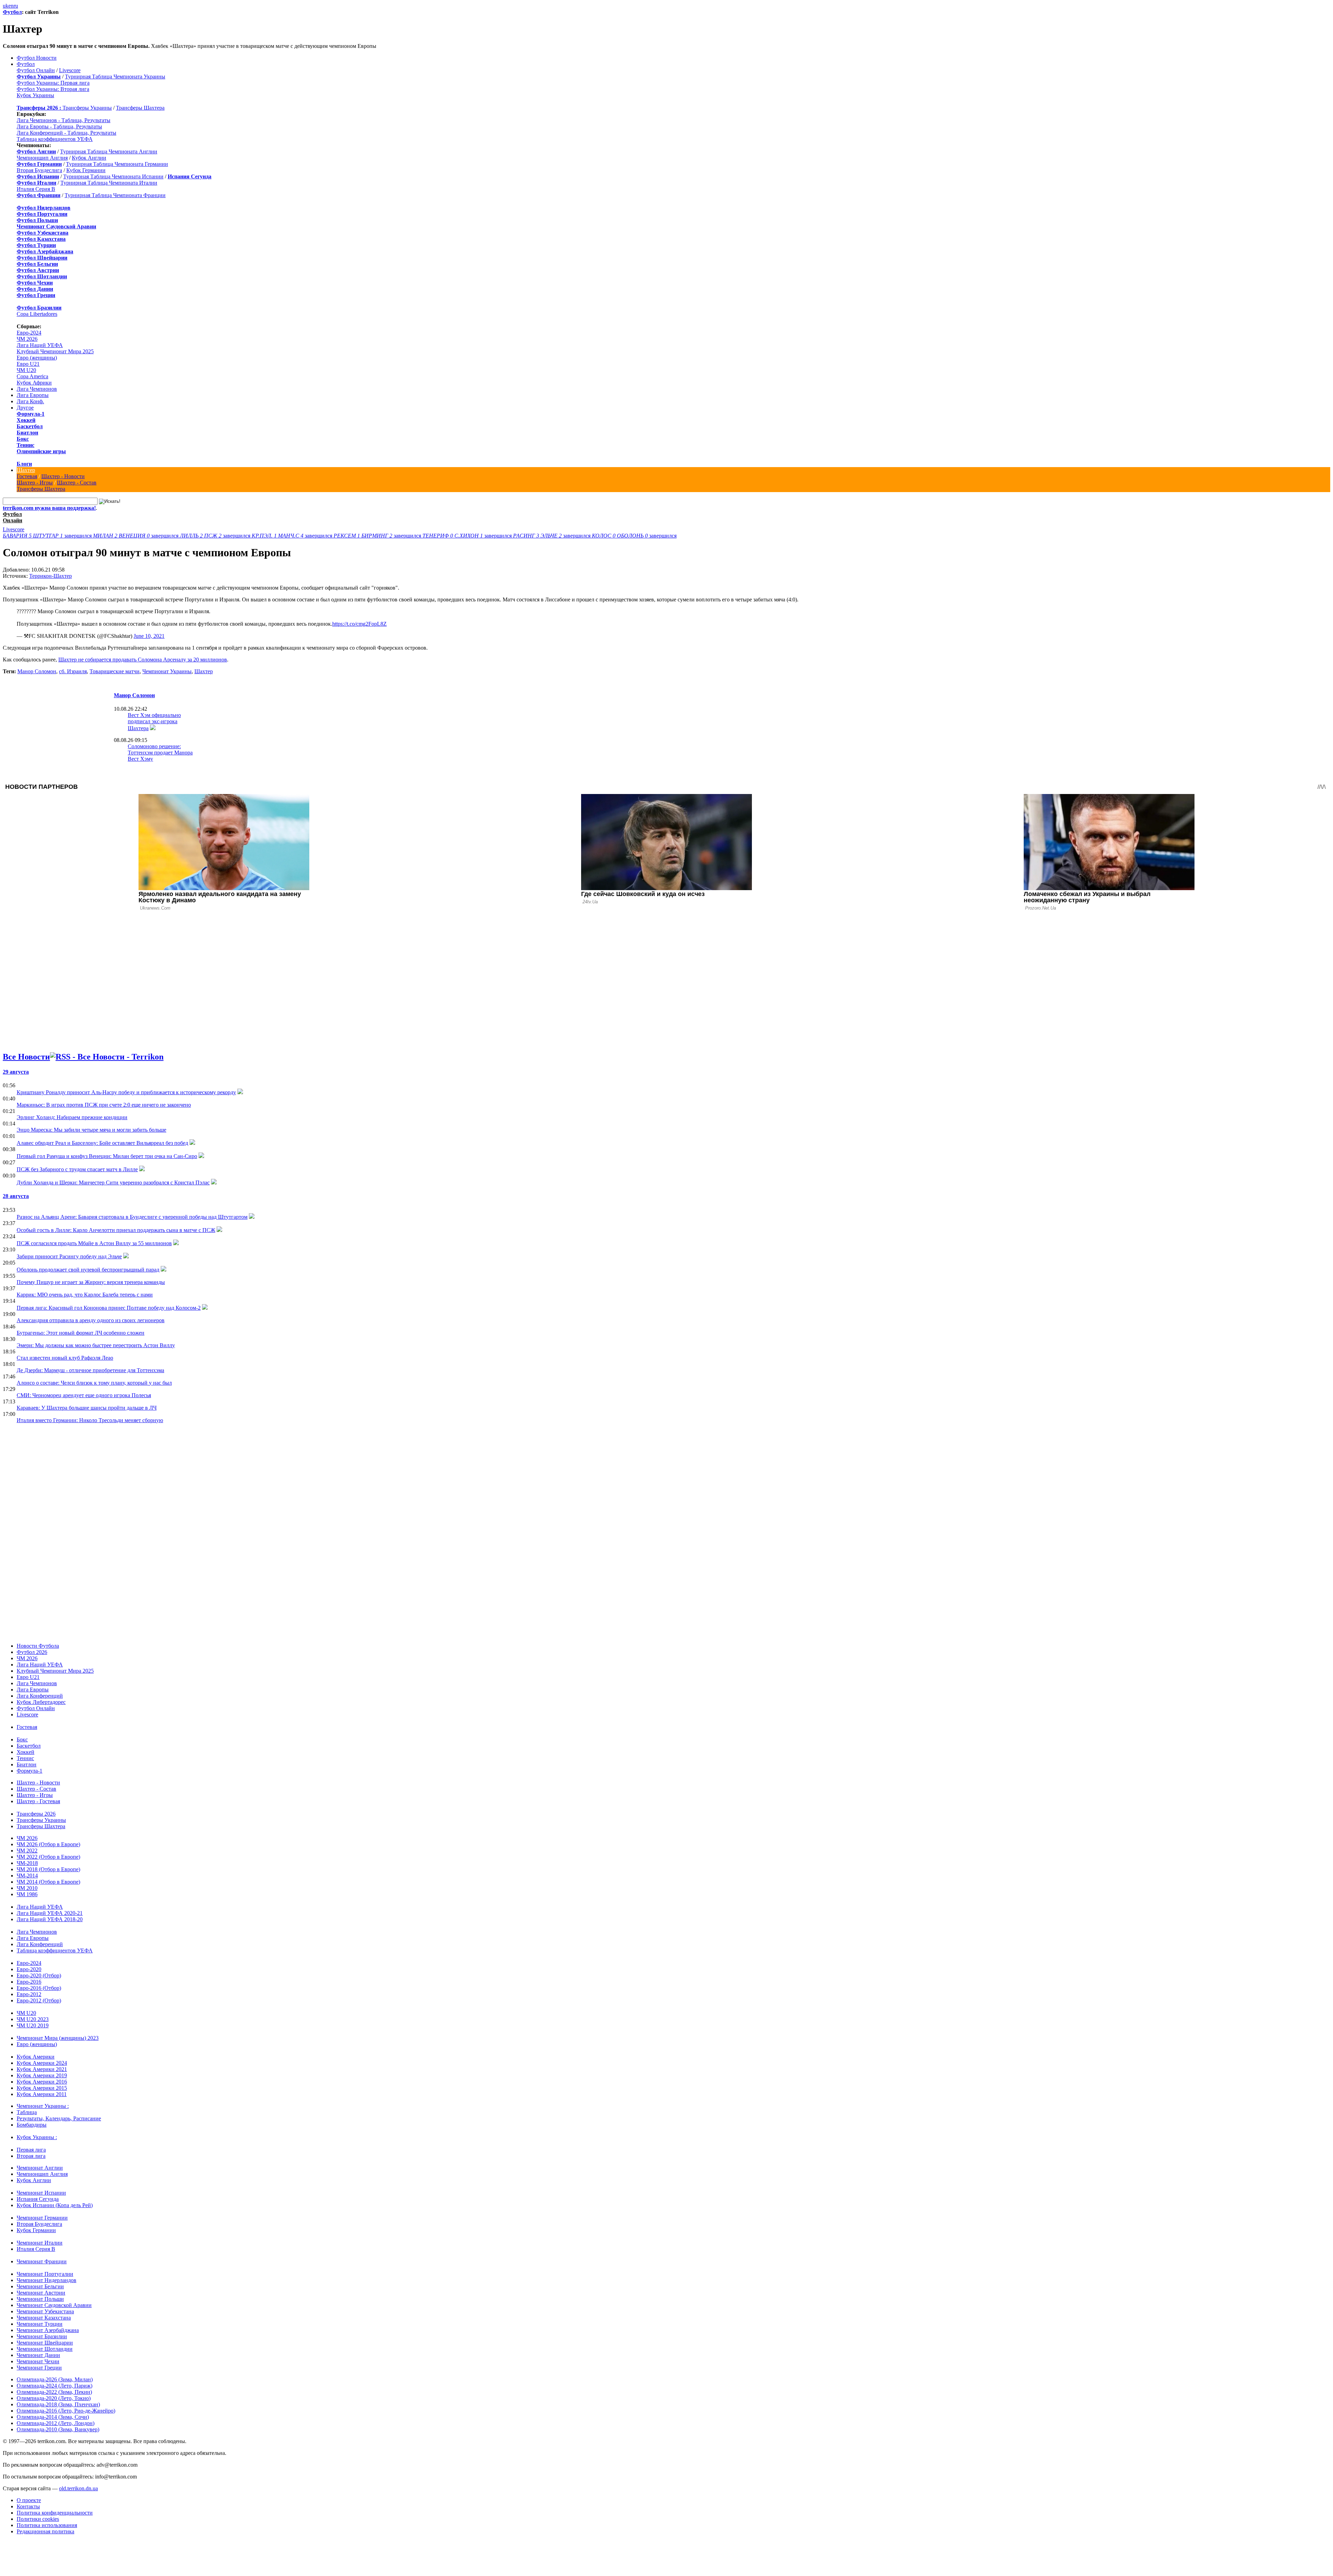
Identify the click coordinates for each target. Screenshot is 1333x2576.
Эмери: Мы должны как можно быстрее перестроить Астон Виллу (96, 1345)
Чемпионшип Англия (42, 158)
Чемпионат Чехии (38, 2361)
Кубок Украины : (37, 2137)
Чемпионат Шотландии (45, 2349)
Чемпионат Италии (40, 2243)
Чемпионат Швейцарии (45, 2343)
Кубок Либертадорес (41, 1702)
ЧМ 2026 (27, 339)
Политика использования (47, 2525)
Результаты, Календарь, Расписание (59, 2118)
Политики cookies (38, 2519)
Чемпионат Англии (40, 2168)
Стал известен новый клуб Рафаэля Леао (65, 1358)
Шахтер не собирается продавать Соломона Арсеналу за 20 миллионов (143, 660)
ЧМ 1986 (27, 1894)
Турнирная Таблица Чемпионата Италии (109, 183)
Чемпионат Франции (42, 2261)
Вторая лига (31, 2156)
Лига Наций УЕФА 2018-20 (50, 1919)
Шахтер (26, 470)
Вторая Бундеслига (39, 170)
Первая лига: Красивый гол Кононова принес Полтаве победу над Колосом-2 (109, 1308)
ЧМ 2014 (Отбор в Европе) (48, 1882)
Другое (25, 408)
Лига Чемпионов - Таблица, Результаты (64, 120)
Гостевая (27, 476)
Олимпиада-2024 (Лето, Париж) (55, 2386)
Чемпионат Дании (38, 2355)
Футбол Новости (37, 58)
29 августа (16, 1072)
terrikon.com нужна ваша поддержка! (49, 508)
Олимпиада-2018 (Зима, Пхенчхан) (58, 2404)
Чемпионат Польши (40, 2299)
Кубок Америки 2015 (42, 2088)
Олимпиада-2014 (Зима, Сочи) (53, 2417)
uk (6, 6)
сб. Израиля (73, 671)
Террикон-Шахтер (51, 576)
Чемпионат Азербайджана (48, 2330)
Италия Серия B (36, 189)
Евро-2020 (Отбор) (39, 1975)
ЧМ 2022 (27, 1851)
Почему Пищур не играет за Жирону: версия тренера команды (91, 1282)
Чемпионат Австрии (41, 2293)
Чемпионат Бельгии (40, 2286)
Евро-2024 (29, 333)
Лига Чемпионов (37, 389)
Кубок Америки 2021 (42, 2069)
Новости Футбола (38, 1646)
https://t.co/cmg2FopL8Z (359, 624)
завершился (48, 536)
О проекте (29, 2500)
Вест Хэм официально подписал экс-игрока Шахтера (154, 722)
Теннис (26, 445)
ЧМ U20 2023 (33, 2019)
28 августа (16, 1196)
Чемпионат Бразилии (42, 2336)
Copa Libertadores (37, 314)
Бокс (23, 439)
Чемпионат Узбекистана (45, 2311)
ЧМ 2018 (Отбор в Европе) (48, 1869)
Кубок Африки (34, 383)
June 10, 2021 (149, 636)
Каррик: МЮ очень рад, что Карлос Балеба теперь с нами (85, 1295)
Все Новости (26, 1057)
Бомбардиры (32, 2125)
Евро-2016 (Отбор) (39, 1988)
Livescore (70, 70)
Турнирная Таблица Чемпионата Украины (115, 77)
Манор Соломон (37, 671)
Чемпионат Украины (167, 671)
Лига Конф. (30, 401)
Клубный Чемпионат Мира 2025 (55, 351)
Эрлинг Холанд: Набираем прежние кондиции (72, 1117)
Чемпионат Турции (40, 2324)
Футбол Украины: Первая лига (53, 83)
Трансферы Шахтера (140, 108)
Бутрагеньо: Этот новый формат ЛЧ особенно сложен (81, 1333)
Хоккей (26, 420)
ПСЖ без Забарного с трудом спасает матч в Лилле (77, 1169)
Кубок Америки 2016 (42, 2082)
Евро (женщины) (37, 358)
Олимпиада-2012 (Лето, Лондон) (56, 2423)
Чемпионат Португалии (45, 2274)
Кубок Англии (89, 158)
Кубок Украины (35, 95)
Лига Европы (33, 395)
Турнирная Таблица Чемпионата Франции (115, 195)
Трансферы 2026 (36, 1814)
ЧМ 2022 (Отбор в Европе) (48, 1857)
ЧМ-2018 (27, 1863)
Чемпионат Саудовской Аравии (54, 2305)
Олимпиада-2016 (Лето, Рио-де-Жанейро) (66, 2411)
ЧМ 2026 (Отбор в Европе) (48, 1844)
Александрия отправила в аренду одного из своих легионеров (91, 1320)
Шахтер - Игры (35, 483)
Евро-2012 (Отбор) (39, 2000)
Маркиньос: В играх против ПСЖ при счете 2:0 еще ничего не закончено (104, 1105)
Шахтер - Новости (63, 476)
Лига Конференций (40, 1696)
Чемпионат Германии (42, 2218)
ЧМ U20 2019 (33, 2025)
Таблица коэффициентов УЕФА (55, 139)
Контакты (28, 2506)
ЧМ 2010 (27, 1888)
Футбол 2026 (32, 1652)
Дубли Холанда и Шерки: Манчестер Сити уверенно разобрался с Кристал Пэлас (113, 1183)
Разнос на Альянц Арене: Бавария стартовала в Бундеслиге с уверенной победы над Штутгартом (132, 1217)
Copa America (32, 376)
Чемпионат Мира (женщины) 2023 (58, 2038)
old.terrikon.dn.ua (78, 2488)
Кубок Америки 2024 (42, 2063)
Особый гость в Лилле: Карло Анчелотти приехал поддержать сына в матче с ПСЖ (116, 1230)
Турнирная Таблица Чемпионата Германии (117, 164)
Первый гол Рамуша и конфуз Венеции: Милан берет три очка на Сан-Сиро (107, 1156)
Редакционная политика (45, 2531)
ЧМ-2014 (27, 1876)
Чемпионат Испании (41, 2193)
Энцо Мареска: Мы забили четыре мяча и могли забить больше (91, 1130)
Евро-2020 (29, 1969)
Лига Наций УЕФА (40, 345)
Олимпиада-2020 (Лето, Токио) (54, 2398)
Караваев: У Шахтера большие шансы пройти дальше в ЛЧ (87, 1408)
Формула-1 (31, 414)
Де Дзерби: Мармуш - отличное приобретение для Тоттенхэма (90, 1370)
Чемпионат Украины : (43, 2106)
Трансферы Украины (87, 108)
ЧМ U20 (26, 370)
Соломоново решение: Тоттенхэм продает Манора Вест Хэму (160, 753)
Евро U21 (28, 364)
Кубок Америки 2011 (42, 2094)
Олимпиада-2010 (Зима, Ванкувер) (58, 2429)
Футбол (12, 12)
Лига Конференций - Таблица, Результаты (66, 133)
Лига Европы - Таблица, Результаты (59, 126)
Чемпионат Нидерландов (47, 2280)
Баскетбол (30, 426)
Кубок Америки (36, 2057)
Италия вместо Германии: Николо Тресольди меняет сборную (90, 1420)
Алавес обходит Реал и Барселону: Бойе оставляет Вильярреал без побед (102, 1143)
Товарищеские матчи (115, 671)
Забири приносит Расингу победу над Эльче (69, 1256)
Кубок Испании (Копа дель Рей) (55, 2205)
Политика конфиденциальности (55, 2513)
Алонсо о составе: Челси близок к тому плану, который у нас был (94, 1383)
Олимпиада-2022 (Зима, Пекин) (54, 2392)
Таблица (27, 2112)
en (11, 6)
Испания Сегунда (38, 2199)
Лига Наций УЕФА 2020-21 (50, 1913)
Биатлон (27, 433)
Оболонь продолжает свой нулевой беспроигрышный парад (88, 1270)
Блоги (24, 464)
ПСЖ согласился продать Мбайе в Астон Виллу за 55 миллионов (94, 1243)
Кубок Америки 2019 (42, 2075)
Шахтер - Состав (77, 483)
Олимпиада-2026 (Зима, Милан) (55, 2379)
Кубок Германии (86, 170)
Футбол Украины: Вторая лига (53, 89)
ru (16, 6)
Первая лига (31, 2150)
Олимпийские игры (41, 451)
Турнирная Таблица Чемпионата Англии (109, 151)
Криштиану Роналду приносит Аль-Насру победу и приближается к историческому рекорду (126, 1092)
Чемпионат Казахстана (44, 2318)
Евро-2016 (29, 1982)
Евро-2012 (29, 1994)
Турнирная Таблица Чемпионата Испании (113, 176)
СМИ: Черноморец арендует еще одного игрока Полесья (84, 1395)
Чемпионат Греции (39, 2368)
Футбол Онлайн (36, 70)
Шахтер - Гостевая (38, 1801)
